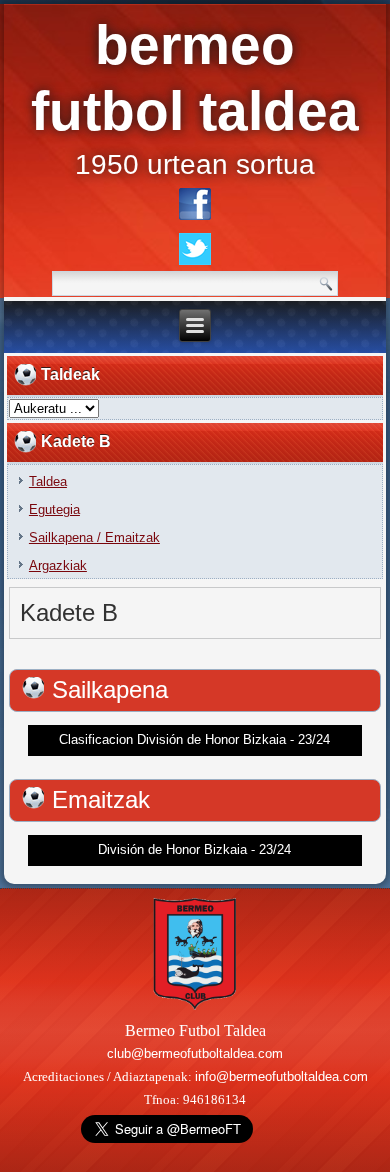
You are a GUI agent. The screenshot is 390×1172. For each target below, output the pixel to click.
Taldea (48, 481)
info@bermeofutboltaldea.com (281, 1076)
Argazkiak (58, 565)
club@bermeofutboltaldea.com (195, 1053)
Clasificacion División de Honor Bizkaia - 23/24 (194, 739)
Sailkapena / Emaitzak (94, 537)
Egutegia (54, 509)
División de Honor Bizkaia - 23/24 (194, 849)
